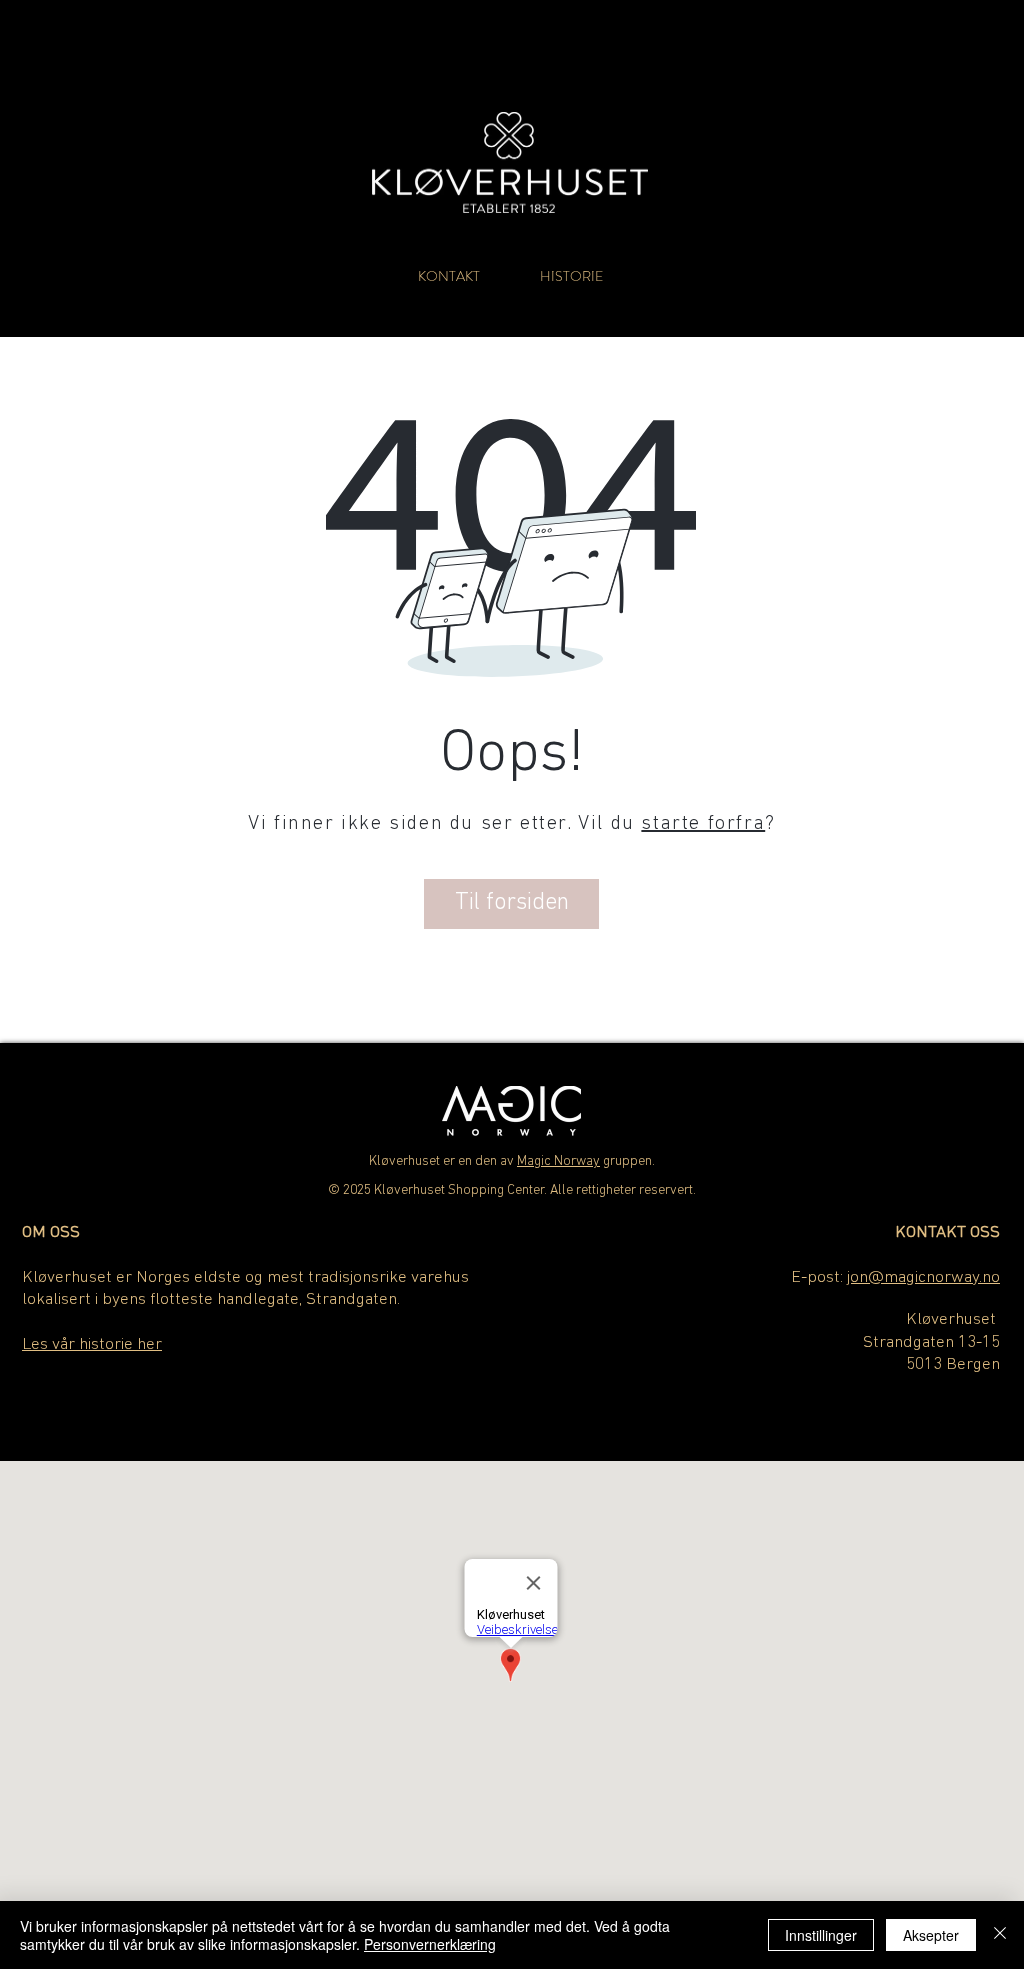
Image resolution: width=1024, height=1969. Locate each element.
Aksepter (931, 1935)
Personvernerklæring (430, 1944)
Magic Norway (558, 1161)
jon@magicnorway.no (923, 1277)
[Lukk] (1000, 1935)
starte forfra (703, 824)
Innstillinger (821, 1935)
